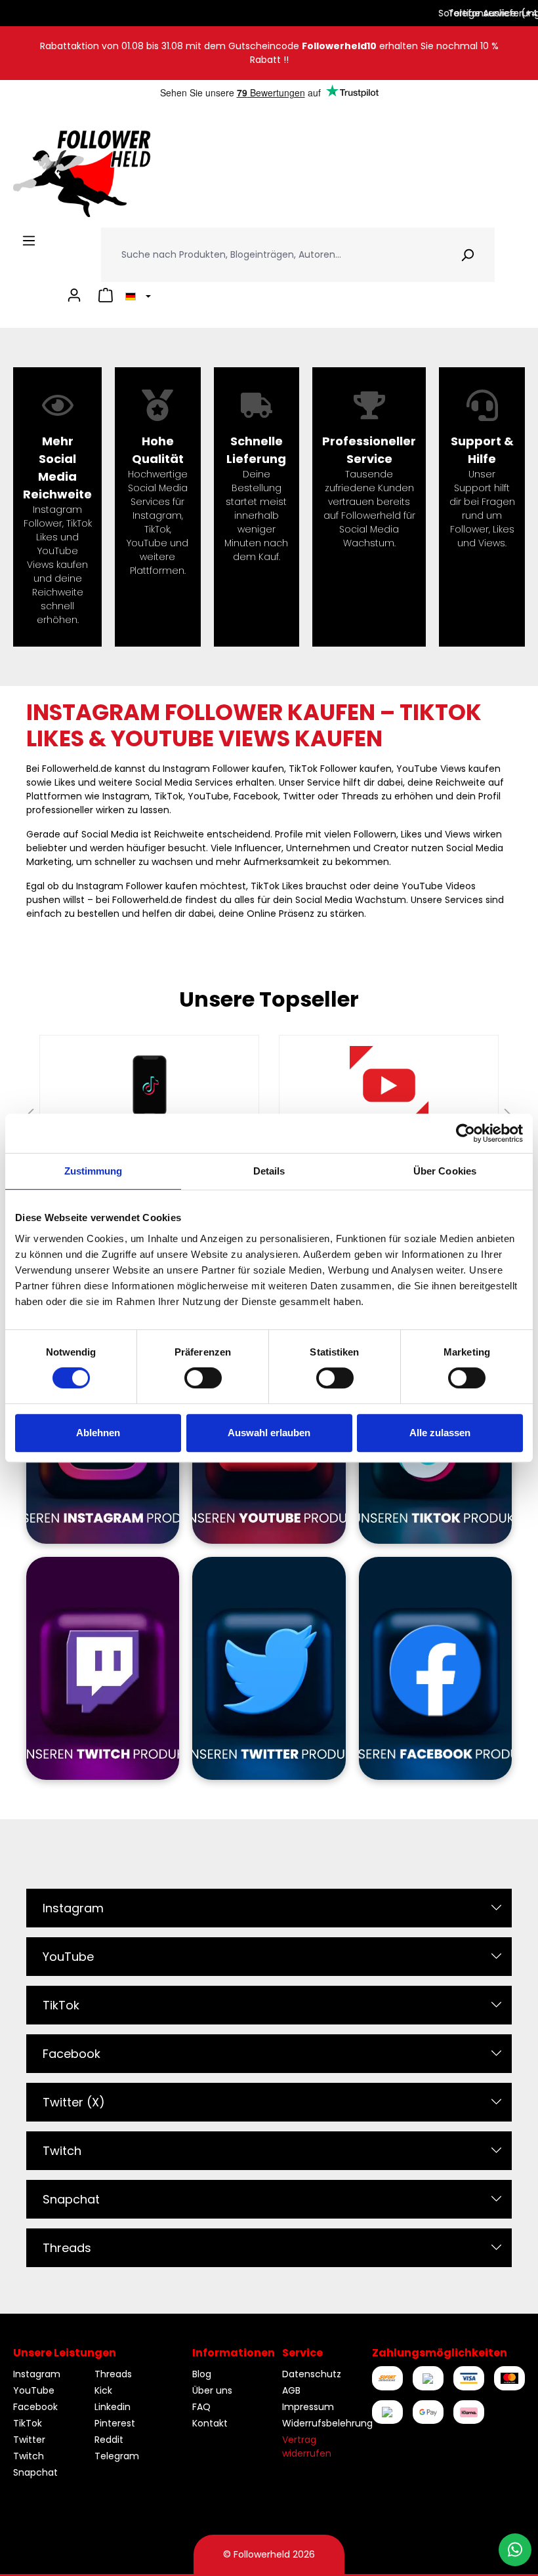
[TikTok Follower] (149, 1085)
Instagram (73, 1908)
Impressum (308, 2407)
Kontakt (210, 2423)
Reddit (109, 2440)
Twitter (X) (74, 2102)
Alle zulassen (440, 1433)
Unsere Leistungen (65, 2353)
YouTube (68, 1957)
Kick (103, 2390)
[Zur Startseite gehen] (82, 174)
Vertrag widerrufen (307, 2446)
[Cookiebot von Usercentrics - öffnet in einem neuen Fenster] (466, 1133)
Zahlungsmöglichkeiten (440, 2353)
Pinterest (115, 2423)
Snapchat (71, 2199)
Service (302, 2353)
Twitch (62, 2151)
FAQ (201, 2407)
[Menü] (29, 241)
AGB (291, 2390)
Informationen (234, 2353)
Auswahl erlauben (269, 1433)
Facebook (72, 2054)
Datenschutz (312, 2374)
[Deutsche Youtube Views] (389, 1085)
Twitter (29, 2440)
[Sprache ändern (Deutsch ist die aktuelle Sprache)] (136, 295)
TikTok (61, 2005)
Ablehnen (98, 1433)
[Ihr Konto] (74, 295)
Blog (202, 2374)
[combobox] (271, 255)
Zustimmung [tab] (93, 1171)
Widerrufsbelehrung (327, 2423)
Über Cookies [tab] (445, 1171)
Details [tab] (269, 1171)
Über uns (212, 2390)
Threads (67, 2248)
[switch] (203, 1378)
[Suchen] (467, 255)
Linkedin (113, 2407)
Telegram (117, 2456)
